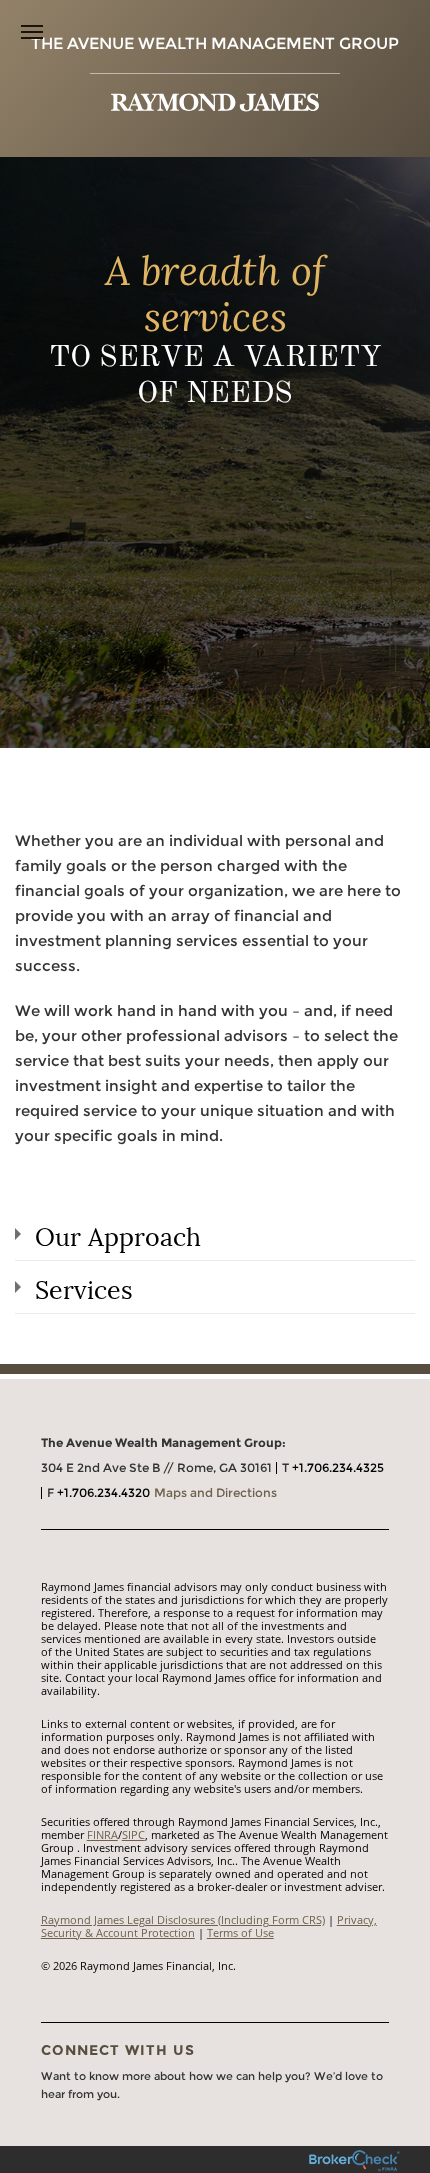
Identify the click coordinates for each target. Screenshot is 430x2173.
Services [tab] (84, 1287)
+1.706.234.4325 (338, 1467)
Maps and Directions (215, 1492)
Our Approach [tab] (118, 1234)
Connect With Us (118, 2050)
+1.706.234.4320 (103, 1492)
